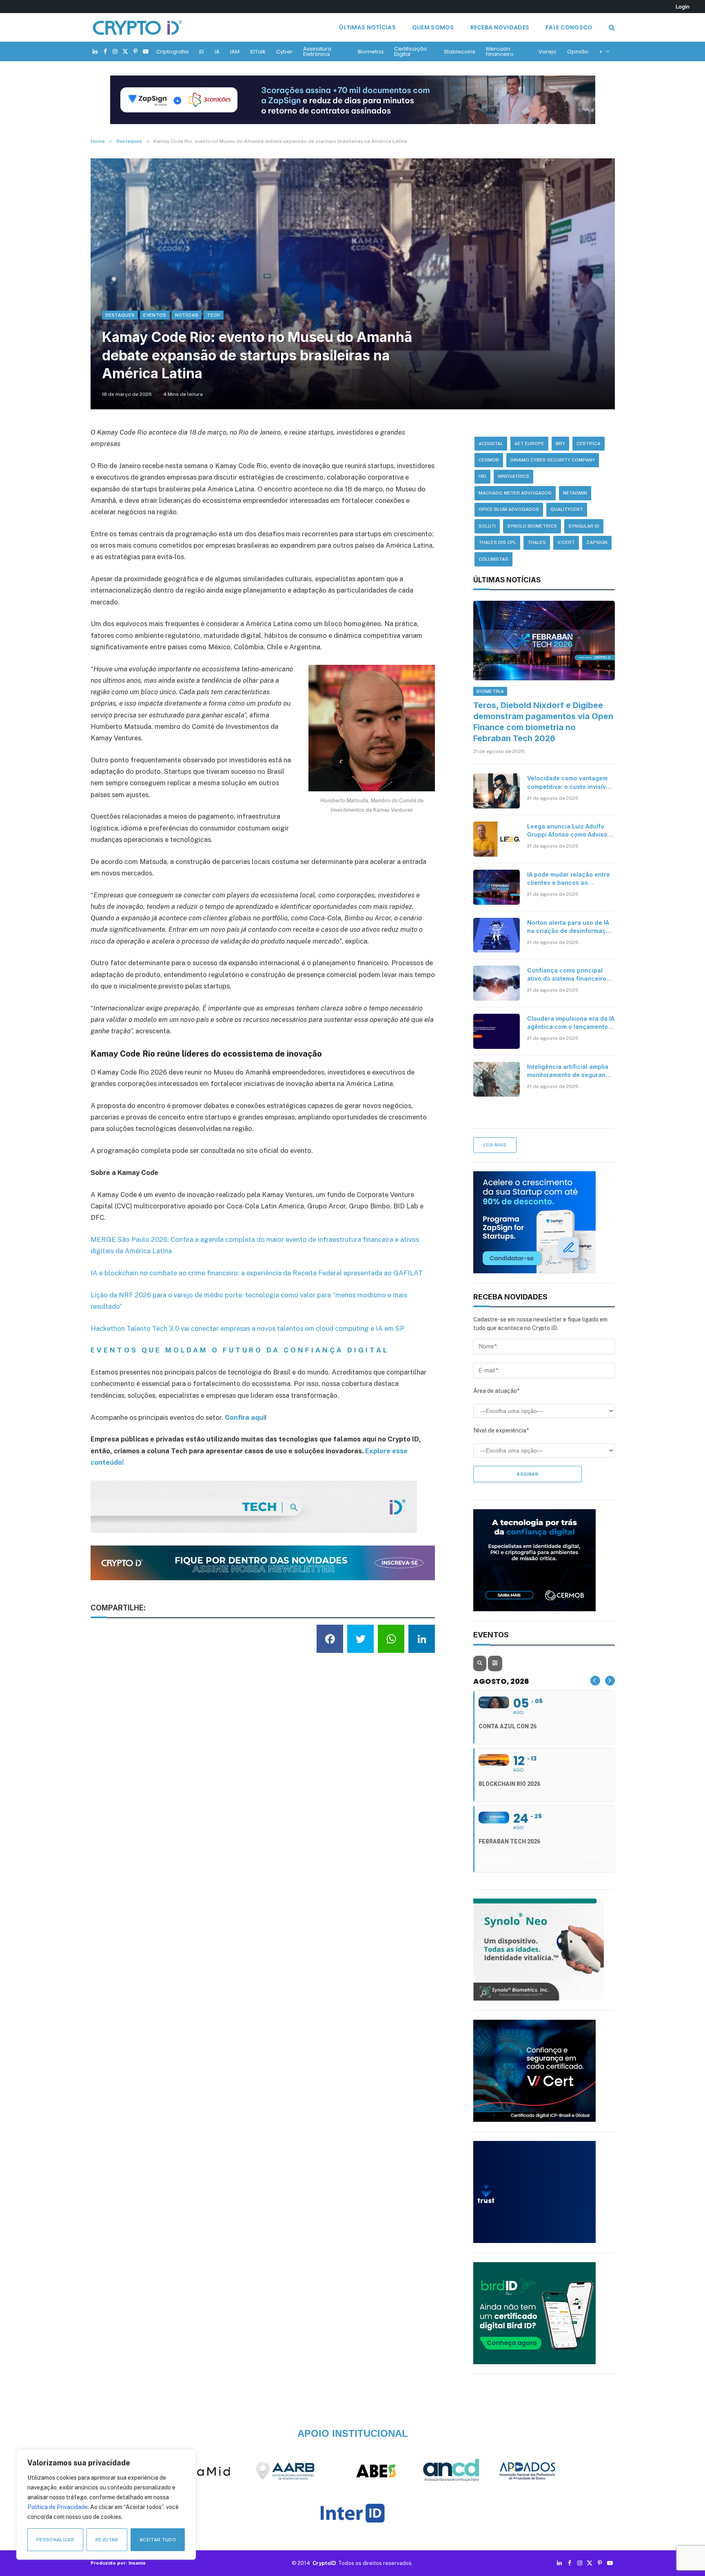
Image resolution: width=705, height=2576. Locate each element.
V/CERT (566, 542)
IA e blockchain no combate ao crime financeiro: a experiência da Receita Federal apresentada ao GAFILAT (257, 1273)
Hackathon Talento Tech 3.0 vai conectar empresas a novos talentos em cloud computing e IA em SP (247, 1328)
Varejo (548, 52)
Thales (537, 542)
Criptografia (172, 52)
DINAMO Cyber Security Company (553, 460)
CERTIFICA (589, 444)
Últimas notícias (367, 27)
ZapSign (597, 542)
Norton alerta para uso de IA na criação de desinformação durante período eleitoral (570, 927)
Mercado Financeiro (500, 51)
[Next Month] (610, 1681)
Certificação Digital (411, 51)
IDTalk (258, 52)
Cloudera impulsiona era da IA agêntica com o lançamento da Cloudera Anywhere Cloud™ (571, 1023)
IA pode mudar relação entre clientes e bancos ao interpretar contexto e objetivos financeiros (569, 879)
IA (217, 52)
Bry (560, 444)
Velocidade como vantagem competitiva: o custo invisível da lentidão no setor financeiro (569, 783)
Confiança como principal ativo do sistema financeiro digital (567, 975)
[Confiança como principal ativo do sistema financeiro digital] (497, 983)
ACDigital (491, 444)
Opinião (578, 52)
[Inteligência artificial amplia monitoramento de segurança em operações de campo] (497, 1079)
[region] (106, 2505)
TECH (213, 315)
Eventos (155, 315)
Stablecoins (460, 52)
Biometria (371, 52)
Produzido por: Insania (118, 2563)
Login (683, 7)
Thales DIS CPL (497, 542)
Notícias (187, 315)
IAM (235, 52)
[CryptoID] (137, 27)
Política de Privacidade (58, 2507)
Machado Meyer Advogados (515, 493)
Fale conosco (569, 27)
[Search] (611, 28)
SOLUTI (487, 526)
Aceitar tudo (158, 2540)
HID (482, 476)
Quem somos (433, 27)
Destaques (120, 315)
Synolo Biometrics (532, 526)
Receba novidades (500, 27)
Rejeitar (107, 2540)
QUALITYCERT (567, 509)
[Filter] (495, 1663)
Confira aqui (245, 1417)
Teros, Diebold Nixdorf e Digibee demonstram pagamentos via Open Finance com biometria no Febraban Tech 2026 (543, 722)
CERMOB (489, 460)
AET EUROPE (529, 444)
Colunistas (493, 559)
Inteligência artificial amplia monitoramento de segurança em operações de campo (570, 1071)
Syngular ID (584, 526)
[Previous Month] (595, 1681)
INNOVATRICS (513, 476)
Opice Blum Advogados (509, 509)
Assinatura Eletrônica (317, 51)
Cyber (284, 52)
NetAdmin (575, 493)
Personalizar (55, 2540)
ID (202, 52)
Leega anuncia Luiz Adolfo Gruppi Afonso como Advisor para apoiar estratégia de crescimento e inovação (568, 831)
